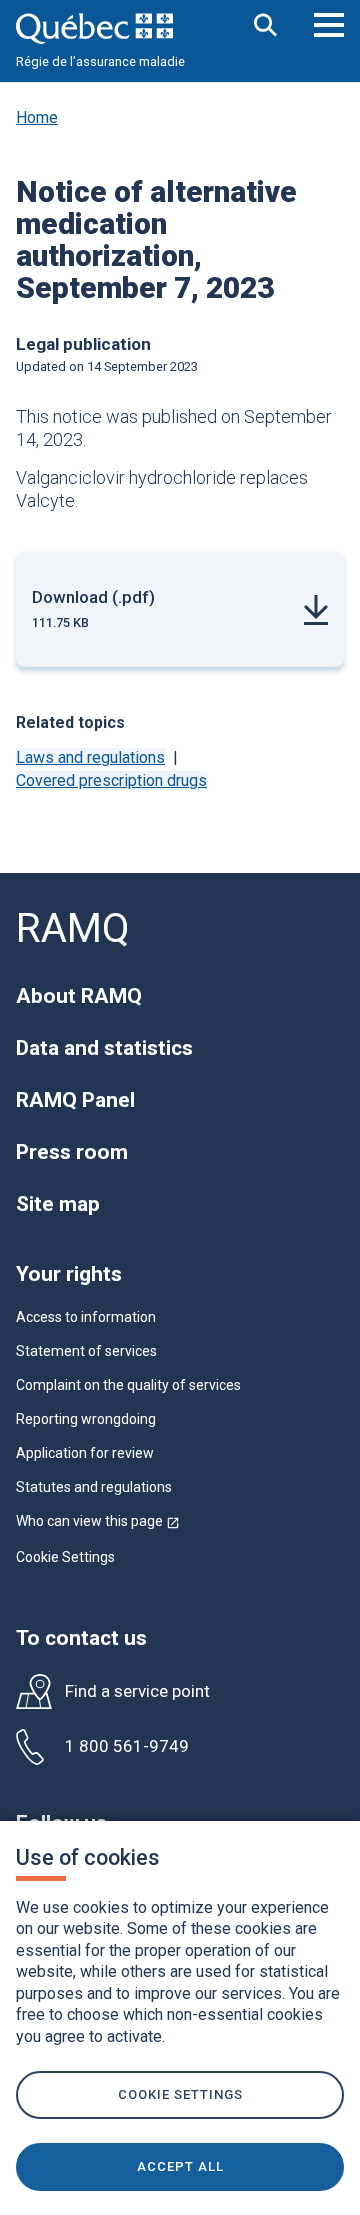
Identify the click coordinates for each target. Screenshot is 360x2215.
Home (37, 117)
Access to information (86, 1317)
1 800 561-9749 (127, 1746)
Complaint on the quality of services (128, 1385)
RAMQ (73, 928)
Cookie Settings (65, 1557)
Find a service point (137, 1691)
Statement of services (86, 1351)
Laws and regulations (90, 757)
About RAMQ (79, 996)
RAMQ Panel (75, 1100)
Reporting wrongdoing (86, 1419)
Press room (72, 1152)
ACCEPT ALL (180, 2166)
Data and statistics (104, 1048)
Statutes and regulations (94, 1487)
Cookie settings (180, 2094)
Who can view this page (98, 1521)
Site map (58, 1204)
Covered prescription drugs (111, 780)
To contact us (81, 1638)
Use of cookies (88, 1857)
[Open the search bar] (266, 26)
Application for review (85, 1453)
